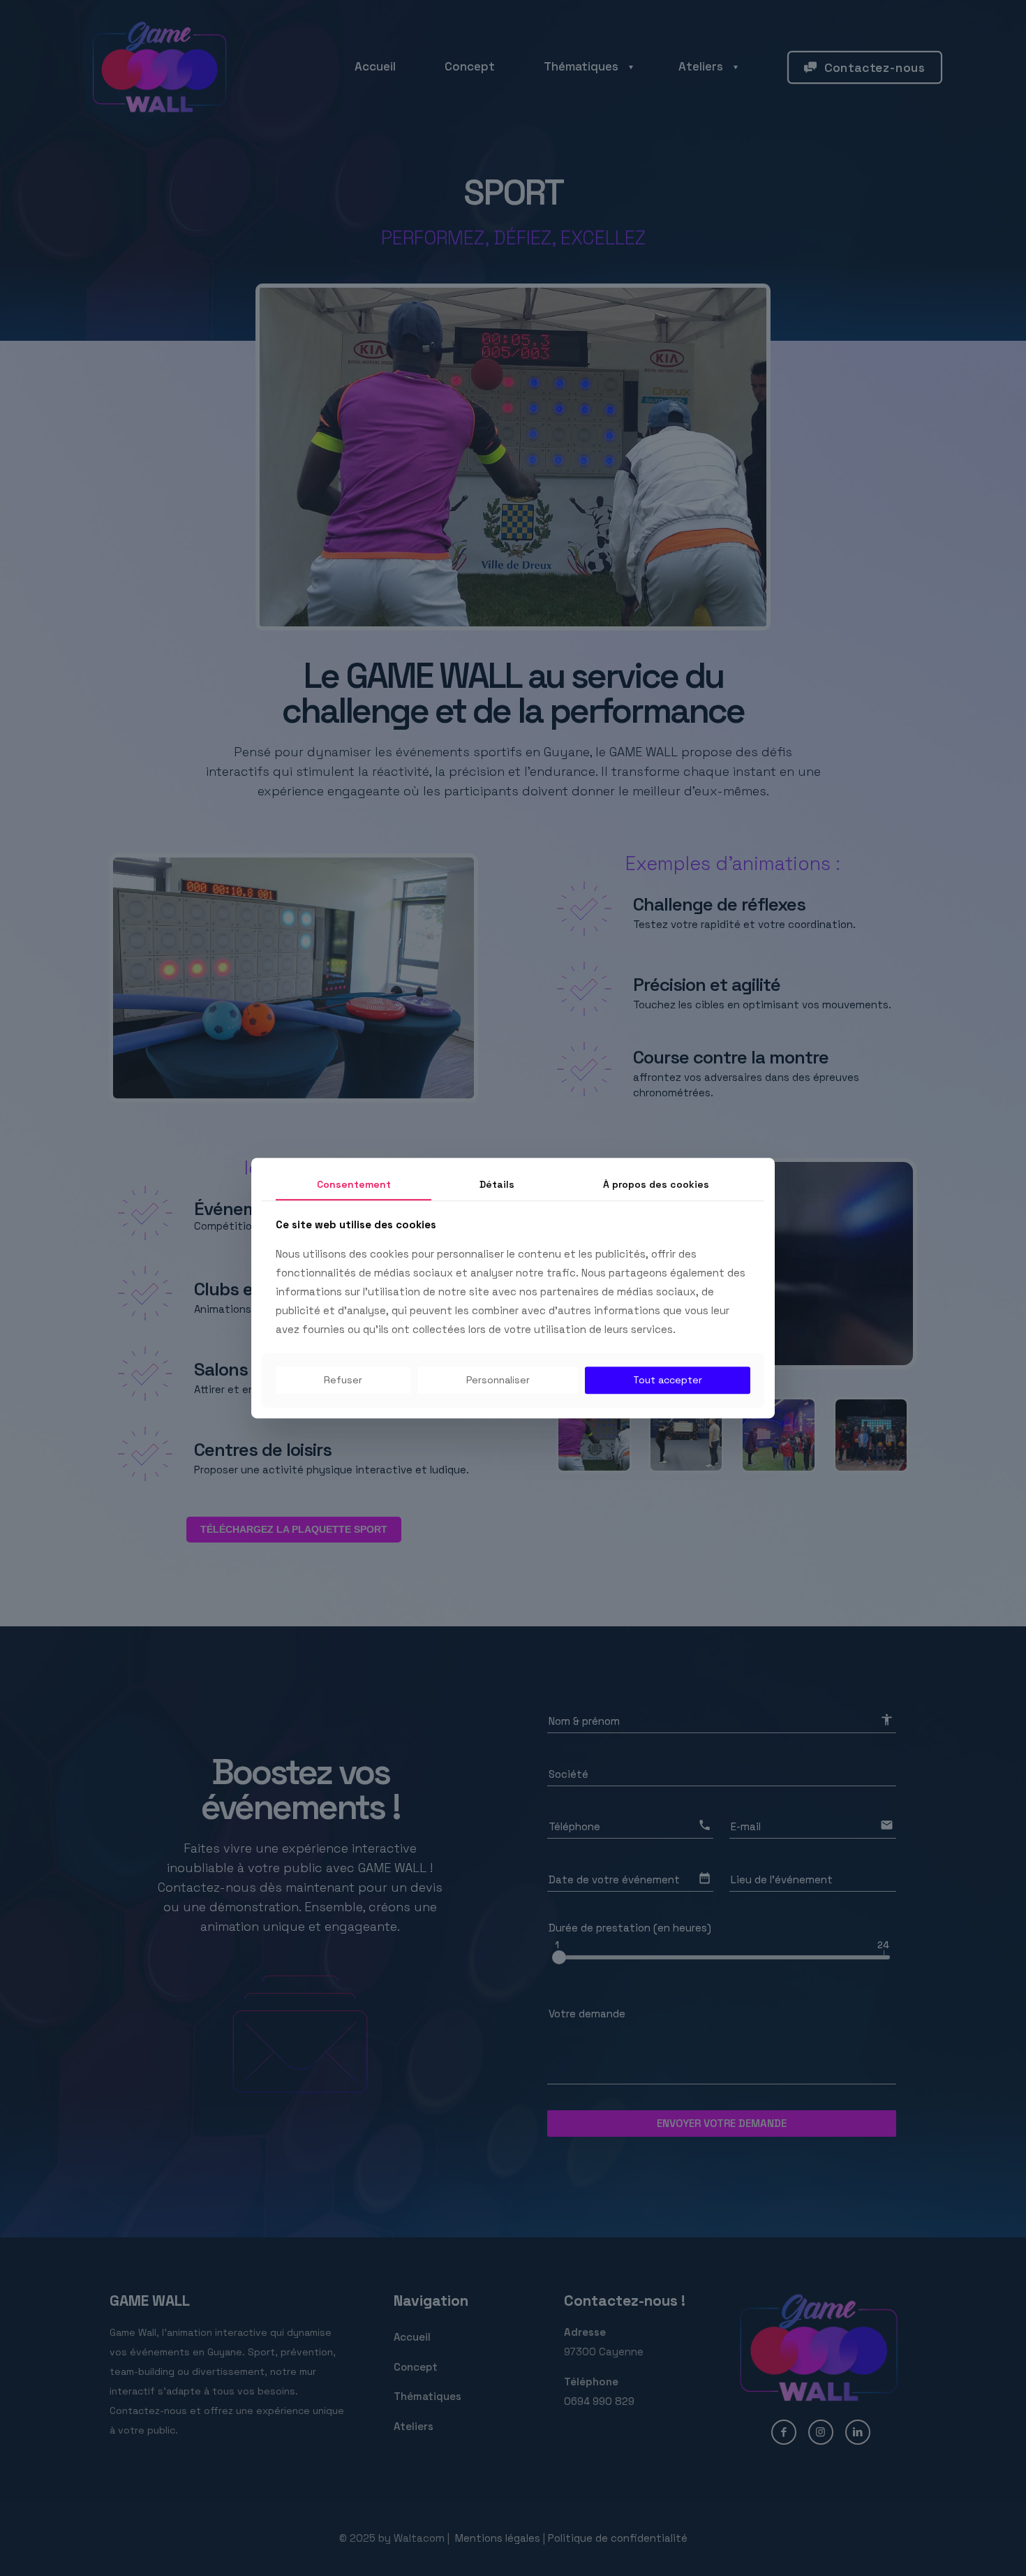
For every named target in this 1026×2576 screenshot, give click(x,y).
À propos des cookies (656, 1184)
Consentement (354, 1184)
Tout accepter (668, 1381)
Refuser (343, 1381)
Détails (497, 1184)
